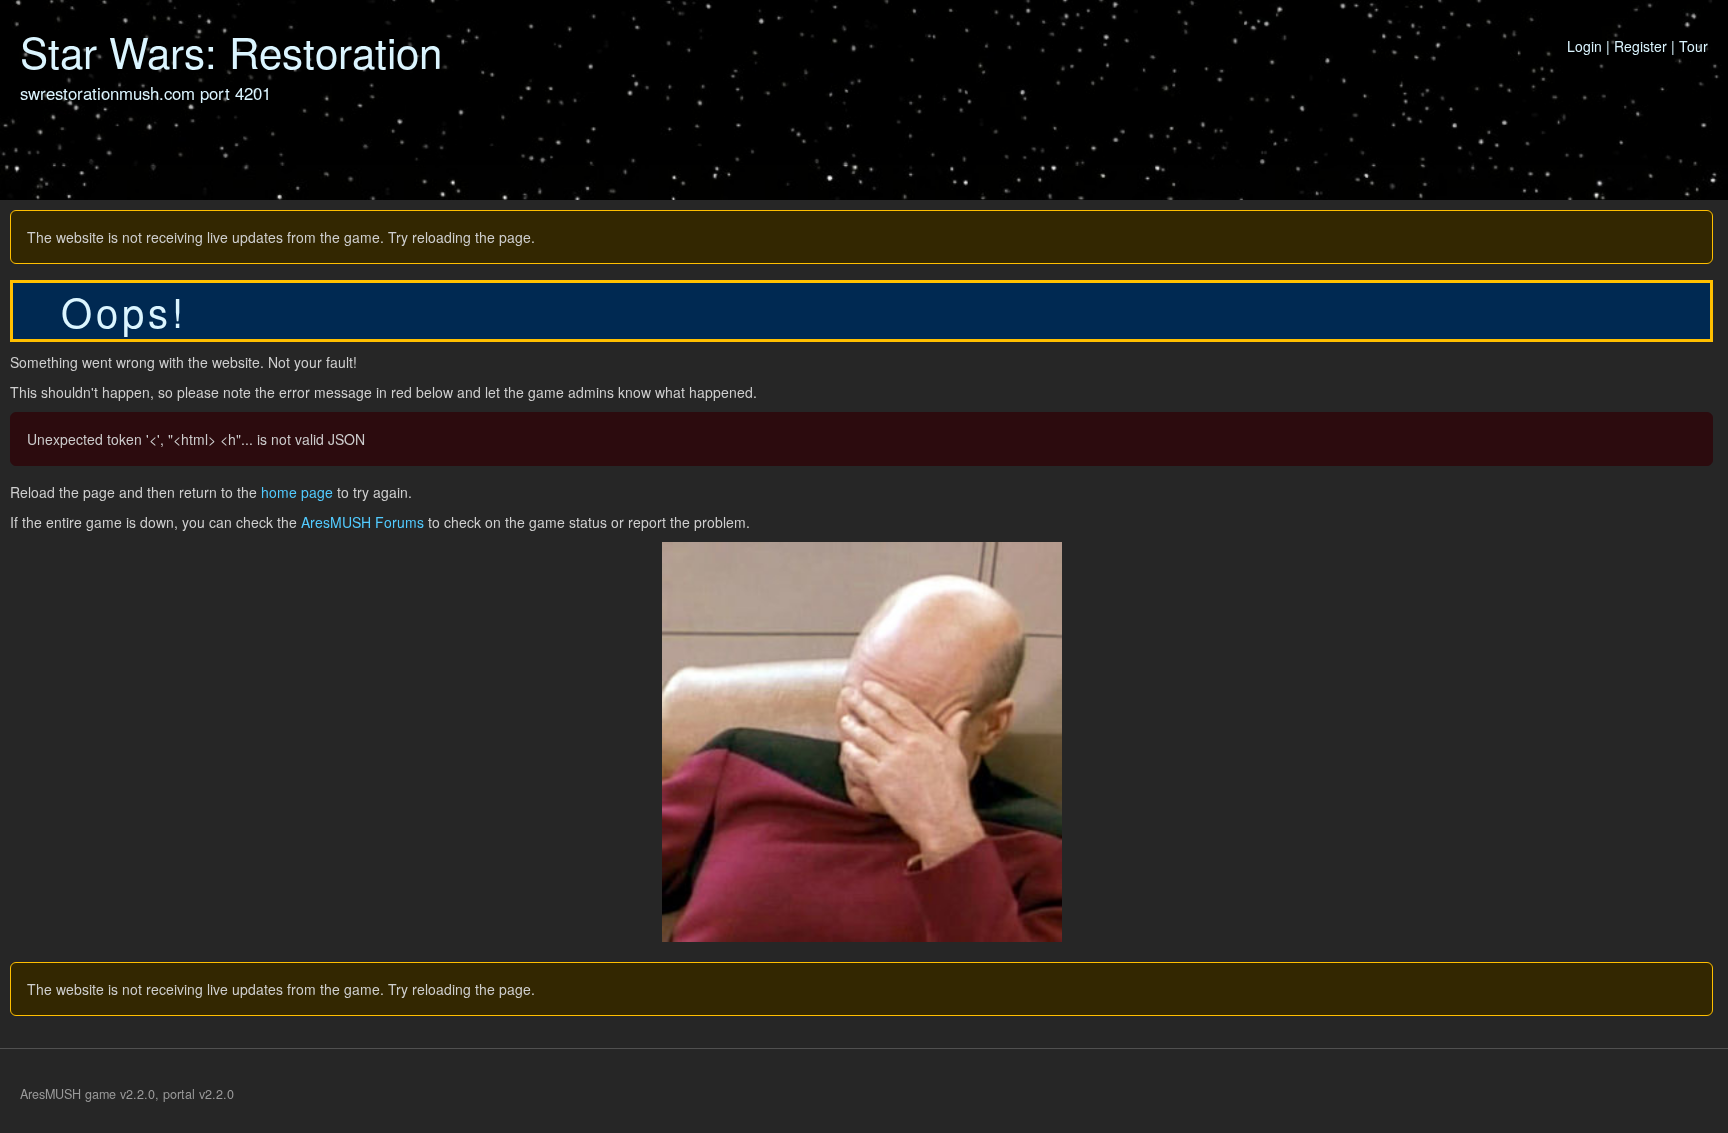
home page (297, 492)
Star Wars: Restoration (231, 51)
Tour (1693, 46)
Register (1640, 46)
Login (1584, 46)
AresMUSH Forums (362, 522)
